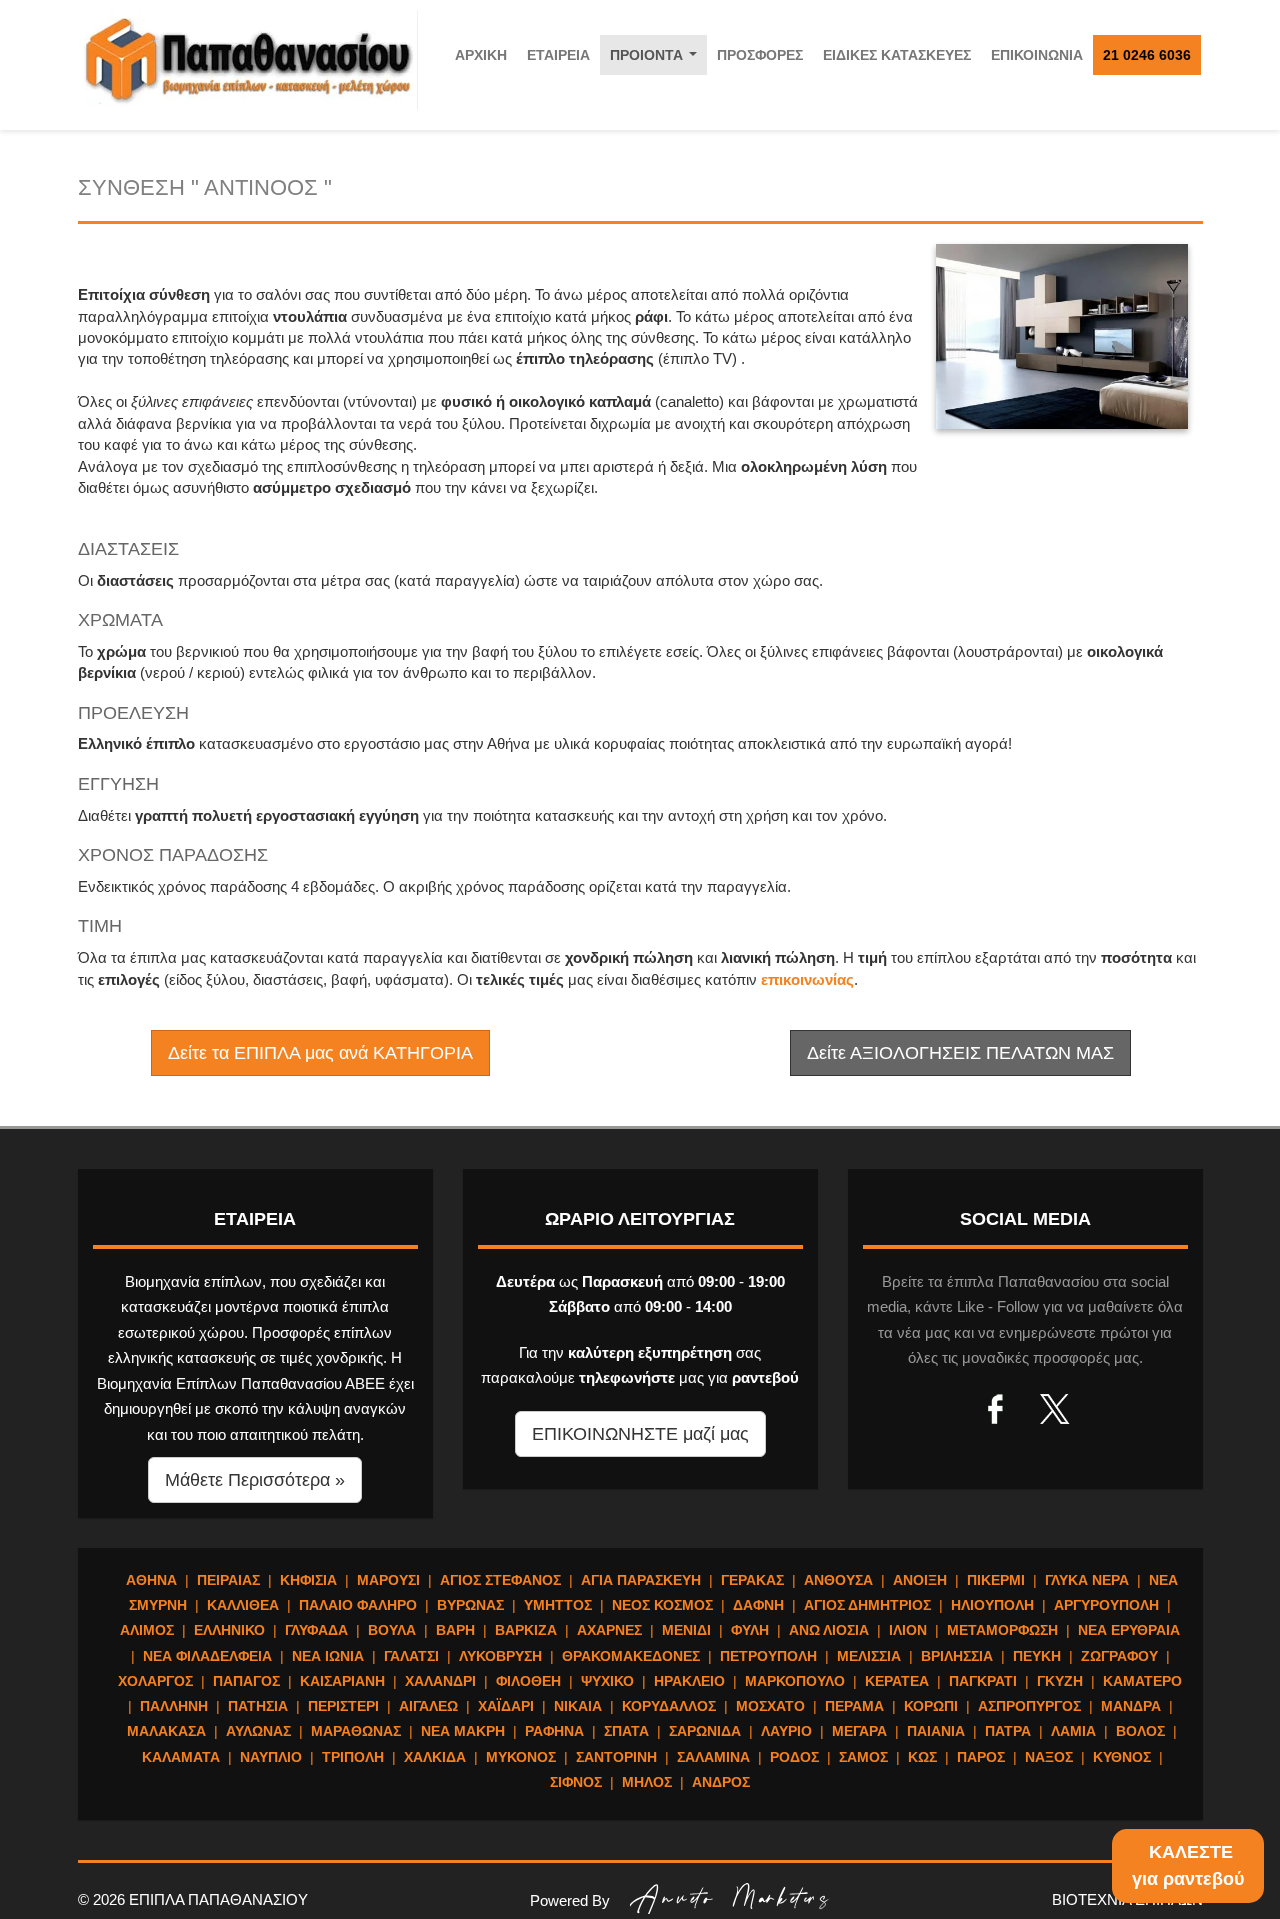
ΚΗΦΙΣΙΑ (308, 1580)
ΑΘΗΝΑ (151, 1580)
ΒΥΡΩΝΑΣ (470, 1605)
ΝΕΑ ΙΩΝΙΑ (328, 1656)
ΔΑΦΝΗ (758, 1605)
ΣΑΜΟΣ (863, 1757)
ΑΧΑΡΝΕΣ (609, 1630)
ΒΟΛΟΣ (1140, 1731)
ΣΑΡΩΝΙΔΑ (705, 1731)
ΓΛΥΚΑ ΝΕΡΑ (1087, 1580)
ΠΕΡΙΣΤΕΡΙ (343, 1706)
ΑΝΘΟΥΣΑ (838, 1580)
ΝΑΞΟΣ (1049, 1757)
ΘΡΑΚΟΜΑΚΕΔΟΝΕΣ (631, 1656)
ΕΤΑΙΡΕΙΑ (558, 55)
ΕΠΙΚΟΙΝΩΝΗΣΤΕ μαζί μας (640, 1434)
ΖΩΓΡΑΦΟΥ (1119, 1656)
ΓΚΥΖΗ (1060, 1681)
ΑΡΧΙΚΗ (481, 55)
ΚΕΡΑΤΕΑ (897, 1681)
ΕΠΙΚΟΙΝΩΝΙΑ (1037, 55)
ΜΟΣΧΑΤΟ (770, 1706)
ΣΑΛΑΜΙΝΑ (713, 1757)
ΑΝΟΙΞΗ (920, 1580)
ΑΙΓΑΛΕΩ (428, 1706)
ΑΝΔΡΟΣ (721, 1782)
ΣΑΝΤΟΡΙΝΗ (616, 1757)
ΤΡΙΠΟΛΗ (353, 1757)
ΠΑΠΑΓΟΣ (246, 1681)
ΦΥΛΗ (750, 1630)
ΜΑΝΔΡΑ (1131, 1706)
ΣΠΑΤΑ (626, 1731)
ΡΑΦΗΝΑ (554, 1731)
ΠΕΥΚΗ (1037, 1656)
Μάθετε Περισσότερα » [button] (255, 1480)
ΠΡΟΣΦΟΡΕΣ (760, 55)
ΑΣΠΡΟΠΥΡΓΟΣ (1029, 1706)
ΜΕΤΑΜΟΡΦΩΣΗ (1002, 1630)
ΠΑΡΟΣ (981, 1757)
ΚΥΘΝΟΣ (1122, 1757)
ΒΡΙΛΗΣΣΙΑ (957, 1656)
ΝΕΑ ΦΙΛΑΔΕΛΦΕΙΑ (207, 1656)
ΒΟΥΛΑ (392, 1630)
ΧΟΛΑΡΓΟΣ (155, 1681)
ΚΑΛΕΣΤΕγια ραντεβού (1188, 1865)
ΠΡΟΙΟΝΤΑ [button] (657, 60)
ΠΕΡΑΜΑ (854, 1706)
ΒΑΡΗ (455, 1630)
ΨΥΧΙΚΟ (607, 1681)
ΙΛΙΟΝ (908, 1630)
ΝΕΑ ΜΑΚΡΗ (463, 1731)
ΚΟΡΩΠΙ (931, 1706)
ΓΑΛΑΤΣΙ (411, 1656)
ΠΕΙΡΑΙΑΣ (228, 1580)
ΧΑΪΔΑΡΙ (506, 1706)
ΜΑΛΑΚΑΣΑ (166, 1731)
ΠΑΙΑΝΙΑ (936, 1731)
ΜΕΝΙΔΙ (686, 1630)
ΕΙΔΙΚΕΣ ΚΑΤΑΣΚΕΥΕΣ (897, 55)
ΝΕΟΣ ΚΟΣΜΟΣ (662, 1605)
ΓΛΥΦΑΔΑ (316, 1630)
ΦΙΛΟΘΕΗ (528, 1681)
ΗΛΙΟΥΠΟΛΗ (992, 1605)
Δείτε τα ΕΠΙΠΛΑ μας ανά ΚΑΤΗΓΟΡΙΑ (320, 1053)
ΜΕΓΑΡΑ (859, 1731)
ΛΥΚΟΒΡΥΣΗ (500, 1656)
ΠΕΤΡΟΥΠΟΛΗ (768, 1656)
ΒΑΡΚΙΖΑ (526, 1630)
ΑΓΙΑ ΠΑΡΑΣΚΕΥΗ (641, 1580)
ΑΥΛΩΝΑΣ (258, 1731)
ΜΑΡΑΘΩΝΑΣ (356, 1731)
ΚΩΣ (922, 1757)
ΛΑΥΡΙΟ (786, 1731)
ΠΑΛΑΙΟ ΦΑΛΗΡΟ (358, 1605)
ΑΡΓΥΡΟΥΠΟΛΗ (1106, 1605)
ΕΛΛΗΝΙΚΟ (229, 1630)
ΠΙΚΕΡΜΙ (996, 1580)
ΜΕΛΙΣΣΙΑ (869, 1656)
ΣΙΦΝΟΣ (576, 1782)
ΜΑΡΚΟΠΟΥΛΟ (795, 1681)
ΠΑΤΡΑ (1008, 1731)
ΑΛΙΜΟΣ (147, 1630)
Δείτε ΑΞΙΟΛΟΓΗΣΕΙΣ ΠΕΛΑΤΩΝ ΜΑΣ (960, 1053)
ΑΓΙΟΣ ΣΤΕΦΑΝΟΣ (500, 1580)
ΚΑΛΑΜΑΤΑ (181, 1757)
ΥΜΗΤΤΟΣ (558, 1605)
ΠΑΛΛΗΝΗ (174, 1706)
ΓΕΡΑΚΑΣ (752, 1580)
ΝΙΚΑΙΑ (578, 1706)
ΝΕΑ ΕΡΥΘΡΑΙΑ (1129, 1630)
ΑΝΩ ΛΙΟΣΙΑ (829, 1630)
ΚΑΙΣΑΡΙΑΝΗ (342, 1681)
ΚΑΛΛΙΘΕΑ (243, 1605)
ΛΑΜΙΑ (1073, 1731)
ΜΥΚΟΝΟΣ (521, 1757)
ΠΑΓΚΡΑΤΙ (983, 1681)
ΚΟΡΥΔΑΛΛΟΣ (669, 1706)
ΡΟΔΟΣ (794, 1757)
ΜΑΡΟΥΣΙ (388, 1580)
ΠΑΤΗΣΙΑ (258, 1706)
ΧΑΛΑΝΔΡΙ (440, 1681)
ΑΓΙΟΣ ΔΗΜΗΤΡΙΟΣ (867, 1605)
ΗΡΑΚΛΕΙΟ (689, 1681)
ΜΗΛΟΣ (647, 1782)
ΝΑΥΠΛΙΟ (271, 1757)
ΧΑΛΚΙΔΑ (435, 1757)
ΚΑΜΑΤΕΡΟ (1142, 1681)
